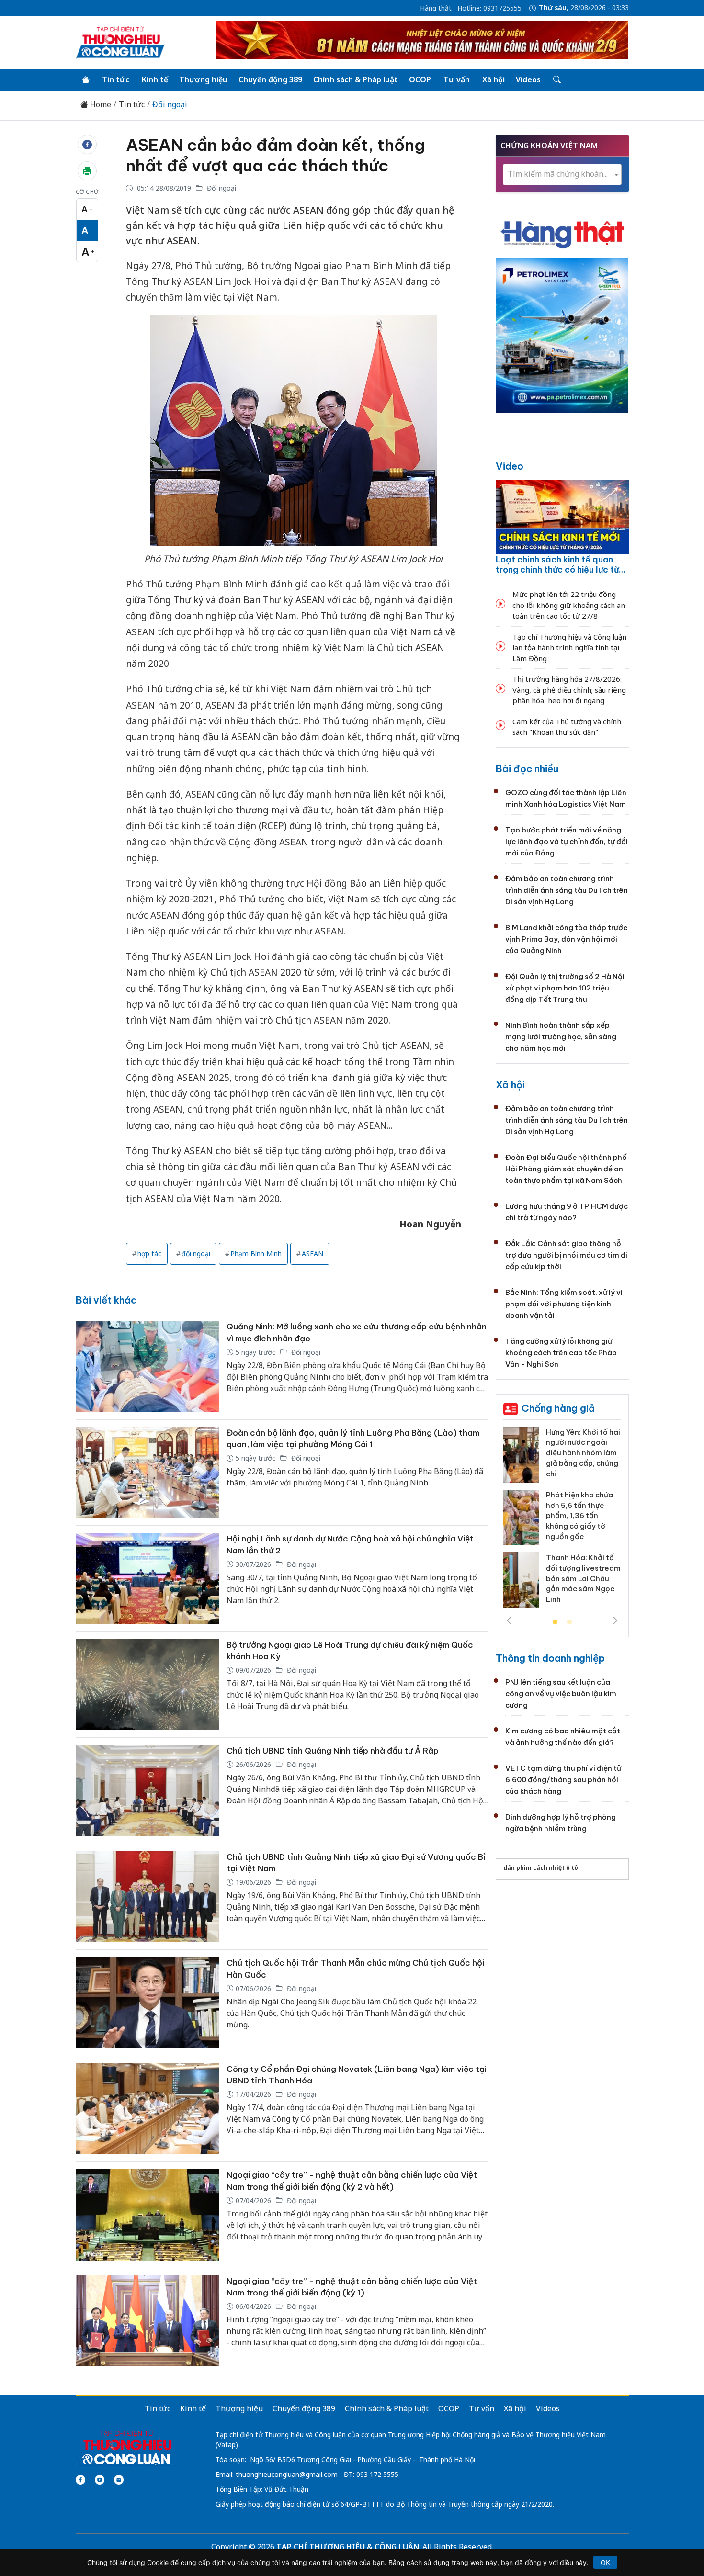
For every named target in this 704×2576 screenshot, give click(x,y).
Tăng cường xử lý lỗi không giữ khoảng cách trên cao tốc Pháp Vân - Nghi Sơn (561, 1353)
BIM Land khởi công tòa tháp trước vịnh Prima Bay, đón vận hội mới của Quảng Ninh (566, 939)
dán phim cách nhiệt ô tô (541, 1868)
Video (510, 466)
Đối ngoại (170, 105)
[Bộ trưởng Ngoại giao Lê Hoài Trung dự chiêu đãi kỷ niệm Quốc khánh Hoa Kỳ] (148, 1685)
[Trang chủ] (86, 80)
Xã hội (494, 79)
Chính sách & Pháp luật (356, 79)
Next (615, 1620)
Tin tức (116, 79)
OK (605, 2562)
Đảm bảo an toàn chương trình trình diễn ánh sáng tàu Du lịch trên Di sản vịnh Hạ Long (567, 890)
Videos (528, 79)
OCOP (420, 79)
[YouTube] (100, 2480)
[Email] (119, 2480)
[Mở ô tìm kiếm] (556, 80)
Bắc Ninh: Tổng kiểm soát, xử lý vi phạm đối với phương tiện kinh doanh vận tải (564, 1304)
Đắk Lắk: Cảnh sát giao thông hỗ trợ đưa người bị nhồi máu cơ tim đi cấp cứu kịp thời (566, 1255)
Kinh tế (155, 79)
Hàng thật (436, 8)
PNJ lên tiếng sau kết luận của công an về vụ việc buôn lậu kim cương (561, 1693)
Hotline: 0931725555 (489, 8)
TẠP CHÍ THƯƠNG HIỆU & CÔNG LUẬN (348, 2547)
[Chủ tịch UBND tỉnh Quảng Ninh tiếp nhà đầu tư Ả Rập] (148, 1791)
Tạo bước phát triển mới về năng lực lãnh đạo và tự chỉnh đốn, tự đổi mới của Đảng (567, 841)
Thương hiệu (203, 79)
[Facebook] (80, 2480)
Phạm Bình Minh (256, 1254)
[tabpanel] (562, 1521)
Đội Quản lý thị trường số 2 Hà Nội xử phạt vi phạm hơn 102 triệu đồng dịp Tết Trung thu (565, 988)
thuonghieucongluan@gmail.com (287, 2474)
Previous (509, 1620)
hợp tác (149, 1254)
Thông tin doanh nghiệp (550, 1658)
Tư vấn (457, 79)
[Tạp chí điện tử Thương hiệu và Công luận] (127, 2448)
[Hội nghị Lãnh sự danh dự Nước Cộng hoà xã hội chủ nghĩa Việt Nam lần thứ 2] (148, 1579)
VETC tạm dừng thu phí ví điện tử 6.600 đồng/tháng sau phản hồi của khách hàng (563, 1780)
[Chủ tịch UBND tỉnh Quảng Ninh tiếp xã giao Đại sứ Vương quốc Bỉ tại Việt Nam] (148, 1897)
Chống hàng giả (558, 1408)
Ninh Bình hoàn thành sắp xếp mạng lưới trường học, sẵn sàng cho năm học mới (561, 1037)
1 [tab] (555, 1622)
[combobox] (562, 174)
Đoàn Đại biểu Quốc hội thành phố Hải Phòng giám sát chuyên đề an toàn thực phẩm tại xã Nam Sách (566, 1169)
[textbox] (562, 174)
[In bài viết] (87, 171)
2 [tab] (569, 1622)
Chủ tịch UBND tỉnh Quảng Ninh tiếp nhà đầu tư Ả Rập (333, 1751)
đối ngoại (196, 1254)
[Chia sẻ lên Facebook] (87, 145)
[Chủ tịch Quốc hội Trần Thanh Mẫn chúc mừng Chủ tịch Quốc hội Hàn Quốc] (148, 2003)
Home (100, 105)
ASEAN (312, 1254)
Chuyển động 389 (270, 79)
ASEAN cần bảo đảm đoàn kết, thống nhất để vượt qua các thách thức (276, 155)
